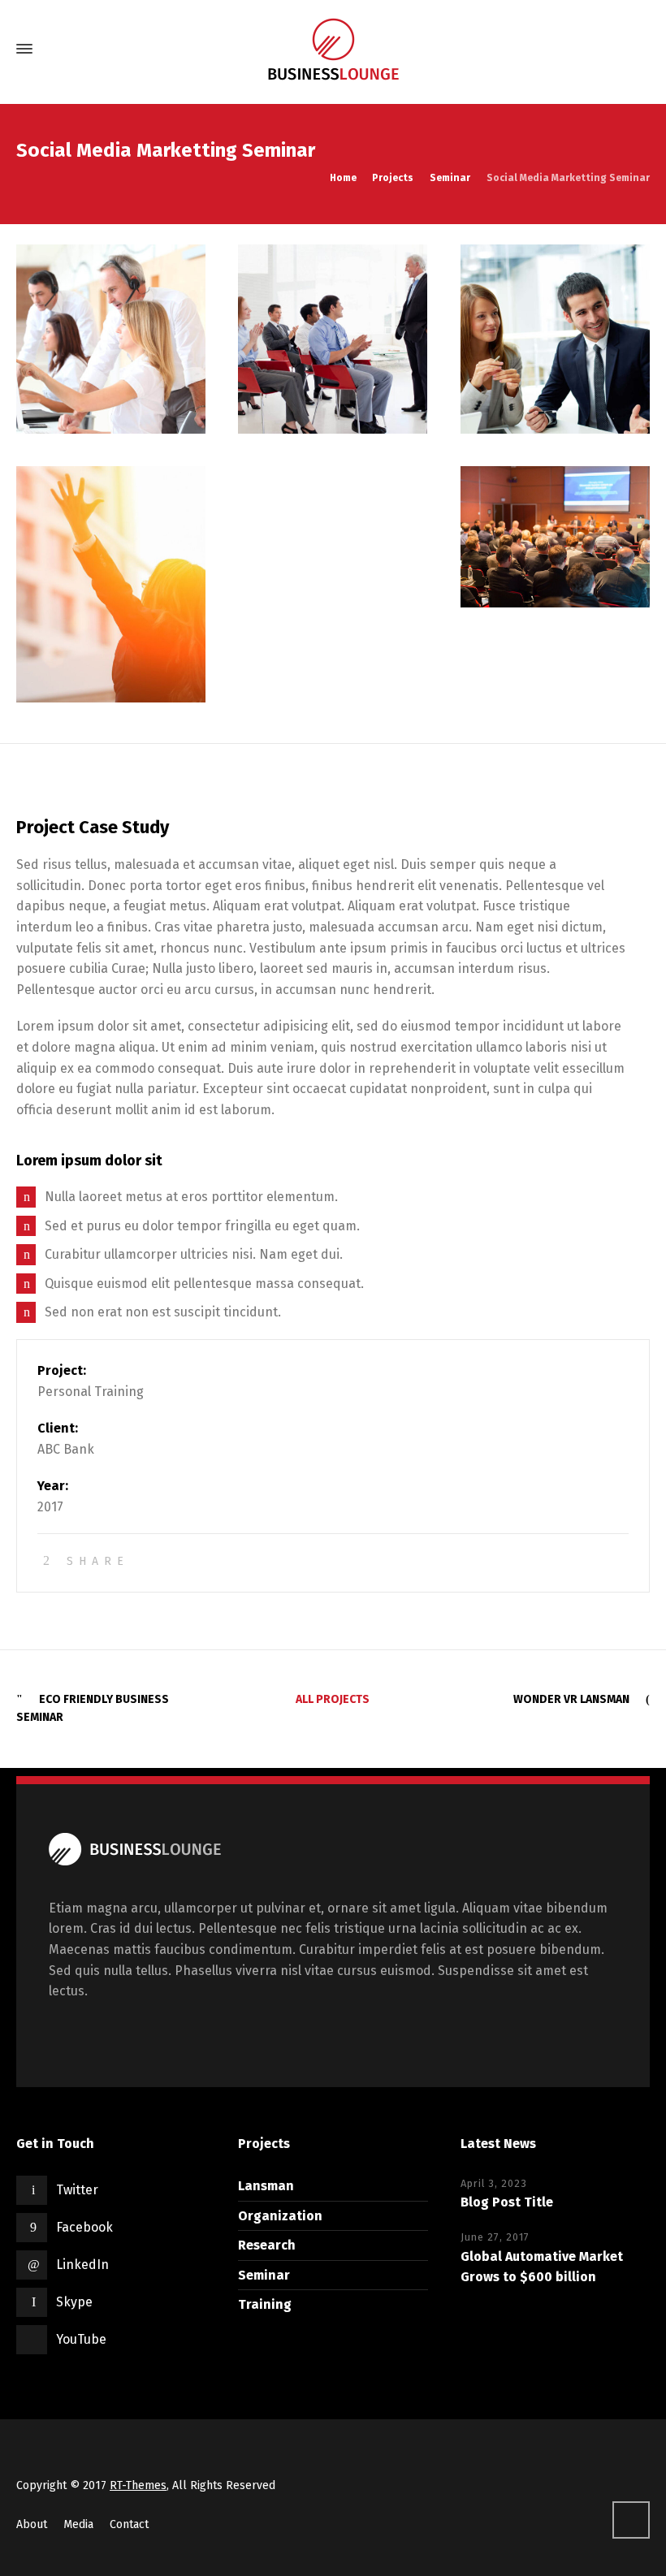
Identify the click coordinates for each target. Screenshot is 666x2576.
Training (265, 2304)
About (32, 2524)
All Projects (333, 1699)
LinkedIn (82, 2265)
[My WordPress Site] (333, 49)
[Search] (636, 49)
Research (267, 2245)
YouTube (81, 2339)
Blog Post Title (507, 2202)
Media (78, 2524)
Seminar (264, 2275)
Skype (74, 2302)
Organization (280, 2216)
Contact (129, 2524)
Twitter (77, 2190)
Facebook (84, 2227)
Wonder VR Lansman (571, 1699)
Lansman (266, 2186)
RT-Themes (138, 2485)
